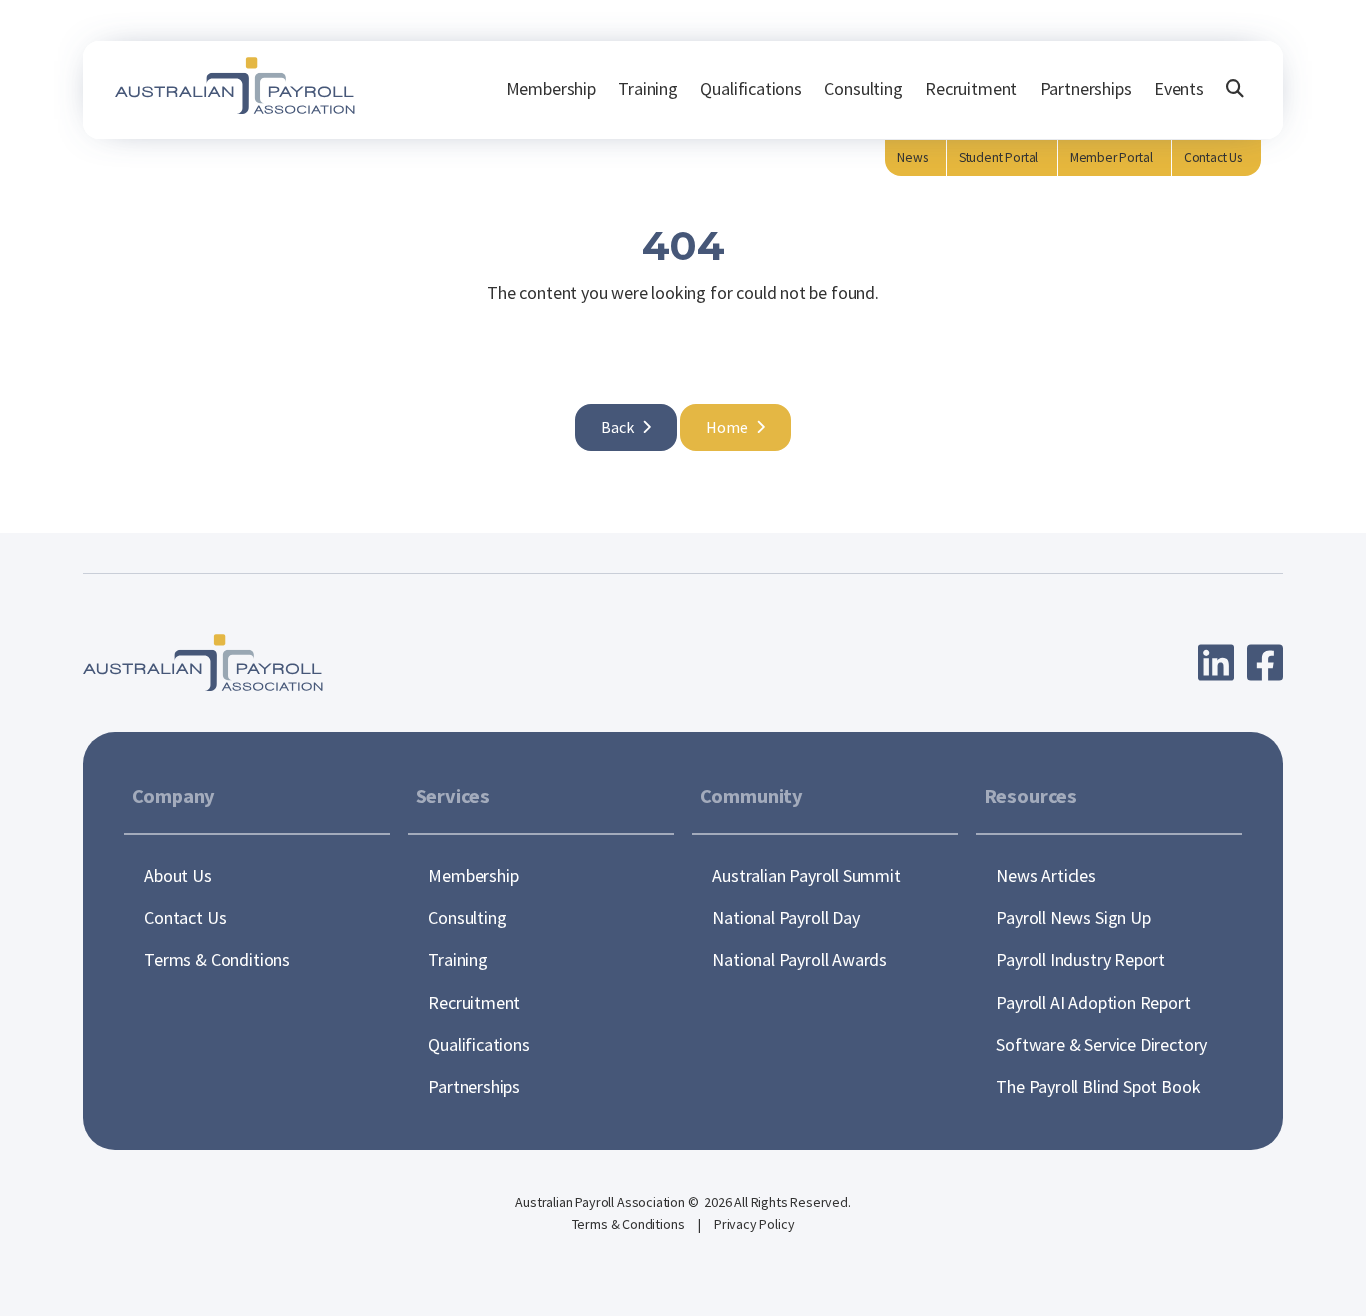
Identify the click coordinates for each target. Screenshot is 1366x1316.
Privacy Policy (754, 1224)
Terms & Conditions (630, 1224)
